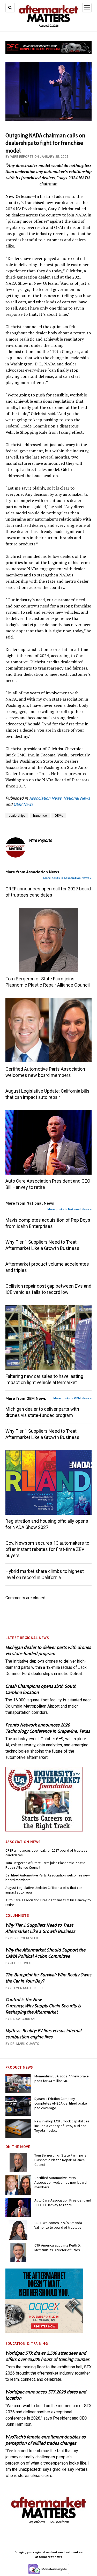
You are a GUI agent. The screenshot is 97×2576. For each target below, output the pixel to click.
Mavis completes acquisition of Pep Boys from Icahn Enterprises (48, 1223)
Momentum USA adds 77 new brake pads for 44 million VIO (62, 2078)
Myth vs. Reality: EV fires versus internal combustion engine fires (43, 2034)
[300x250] (44, 2332)
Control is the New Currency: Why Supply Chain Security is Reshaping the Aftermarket (43, 2006)
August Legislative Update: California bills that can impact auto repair (44, 1890)
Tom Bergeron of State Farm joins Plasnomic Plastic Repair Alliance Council (45, 1865)
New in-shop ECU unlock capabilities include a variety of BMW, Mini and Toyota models (62, 2126)
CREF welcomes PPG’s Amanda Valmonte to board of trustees (58, 2225)
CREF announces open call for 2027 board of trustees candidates (46, 1853)
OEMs (59, 816)
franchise (40, 816)
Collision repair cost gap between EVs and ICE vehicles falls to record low (48, 1289)
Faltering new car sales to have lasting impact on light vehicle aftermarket (44, 1379)
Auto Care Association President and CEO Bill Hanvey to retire (48, 1902)
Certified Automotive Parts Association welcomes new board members (48, 1877)
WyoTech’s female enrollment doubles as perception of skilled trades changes (46, 2440)
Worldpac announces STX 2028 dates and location (46, 2395)
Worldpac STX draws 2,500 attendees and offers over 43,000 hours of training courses (47, 2356)
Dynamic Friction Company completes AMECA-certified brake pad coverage (61, 2103)
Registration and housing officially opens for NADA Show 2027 (47, 1524)
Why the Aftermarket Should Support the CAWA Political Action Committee (45, 1953)
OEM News (23, 804)
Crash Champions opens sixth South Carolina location (41, 1689)
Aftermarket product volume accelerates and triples (47, 1267)
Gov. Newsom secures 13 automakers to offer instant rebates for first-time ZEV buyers (47, 1549)
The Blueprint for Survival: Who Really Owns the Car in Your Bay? (48, 1978)
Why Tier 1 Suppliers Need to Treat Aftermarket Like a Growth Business (40, 1928)
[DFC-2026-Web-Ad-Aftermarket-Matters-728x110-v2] (48, 53)
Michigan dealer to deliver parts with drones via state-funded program (48, 1650)
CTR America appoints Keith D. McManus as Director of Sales (58, 2248)
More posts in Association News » (67, 878)
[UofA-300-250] (44, 1830)
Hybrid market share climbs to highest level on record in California (45, 1574)
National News (77, 798)
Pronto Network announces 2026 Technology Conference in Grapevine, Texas (48, 1728)
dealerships (17, 816)
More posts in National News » (69, 1209)
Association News (45, 798)
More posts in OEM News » (72, 1398)
